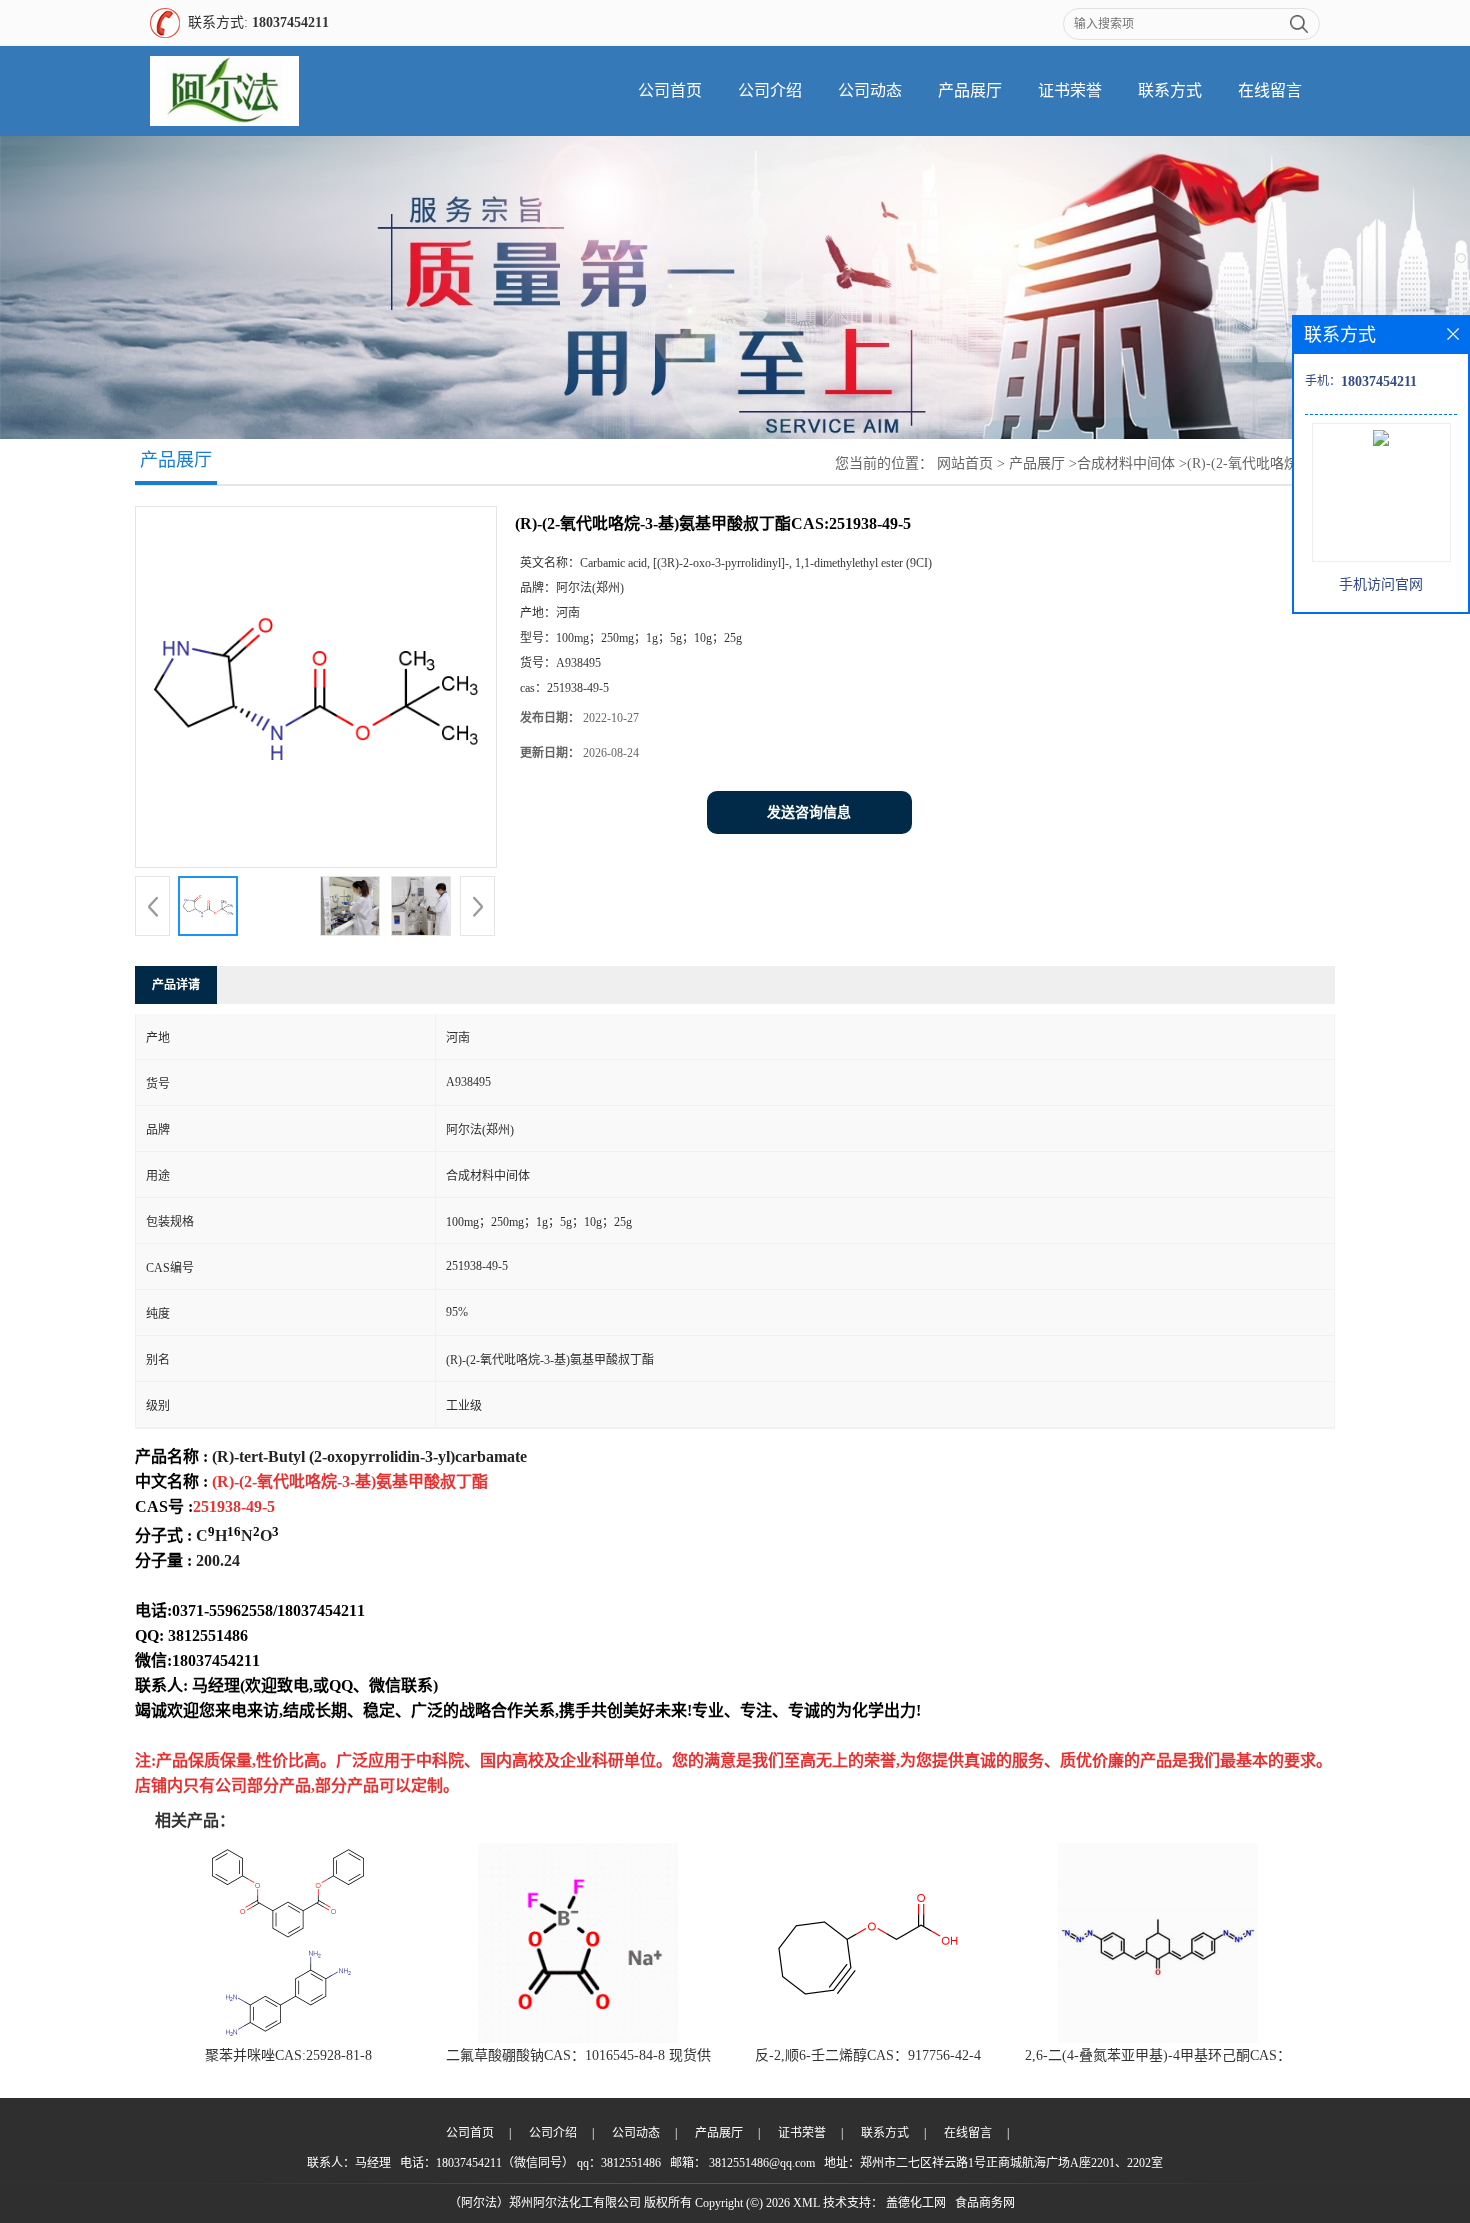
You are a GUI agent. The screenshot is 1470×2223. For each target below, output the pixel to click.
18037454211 (290, 22)
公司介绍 (770, 90)
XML (806, 2203)
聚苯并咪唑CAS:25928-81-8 (288, 2055)
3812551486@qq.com (762, 2163)
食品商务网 (985, 2203)
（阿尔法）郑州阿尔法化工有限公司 (545, 2203)
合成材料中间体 (1126, 463)
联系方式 (1170, 90)
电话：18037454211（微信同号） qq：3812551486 (530, 2163)
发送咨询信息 (809, 812)
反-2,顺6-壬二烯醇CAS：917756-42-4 (868, 2055)
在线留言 (1270, 90)
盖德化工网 (916, 2203)
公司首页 (670, 90)
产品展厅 (970, 90)
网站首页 (965, 463)
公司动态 (870, 90)
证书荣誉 (1070, 90)
